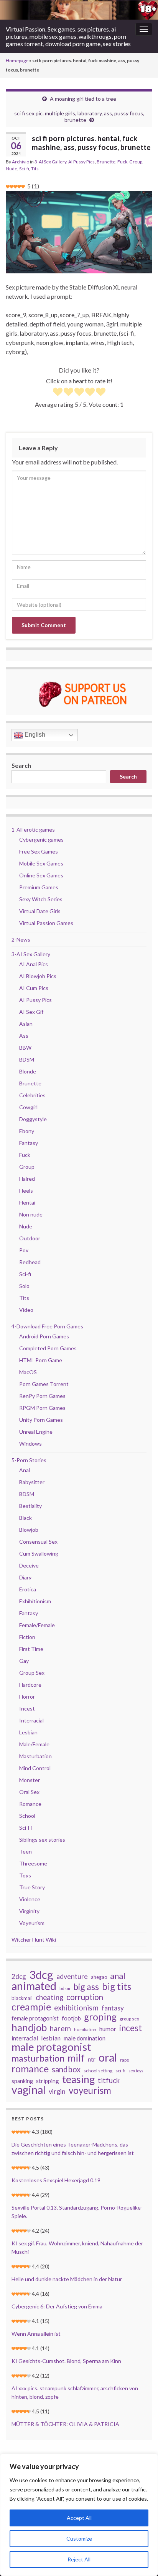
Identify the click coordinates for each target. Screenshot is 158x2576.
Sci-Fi (26, 1828)
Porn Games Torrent (44, 1384)
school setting (98, 2071)
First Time (31, 1649)
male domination (85, 2038)
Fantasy (29, 1143)
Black (26, 1518)
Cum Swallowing (39, 1553)
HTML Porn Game (41, 1360)
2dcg (19, 1976)
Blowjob (29, 1530)
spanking (22, 2081)
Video (26, 1310)
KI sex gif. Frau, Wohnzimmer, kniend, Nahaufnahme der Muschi (77, 2247)
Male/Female (34, 1744)
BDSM (27, 1059)
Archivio (21, 162)
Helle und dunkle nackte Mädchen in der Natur (67, 2279)
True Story (32, 1887)
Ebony (27, 1131)
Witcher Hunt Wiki (34, 1939)
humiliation (85, 2029)
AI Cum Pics (34, 988)
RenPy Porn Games (42, 1396)
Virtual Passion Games (46, 923)
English (34, 735)
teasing (78, 2079)
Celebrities (32, 1095)
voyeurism (90, 2090)
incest (131, 2028)
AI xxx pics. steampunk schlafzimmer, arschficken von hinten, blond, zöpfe (75, 2392)
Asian (26, 1024)
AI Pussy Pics (81, 162)
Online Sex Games (41, 875)
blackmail (22, 1998)
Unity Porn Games (41, 1420)
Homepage (17, 61)
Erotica (28, 1589)
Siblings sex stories (42, 1840)
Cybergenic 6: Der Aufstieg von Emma (57, 2306)
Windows (30, 1444)
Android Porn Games (44, 1336)
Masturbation (35, 1756)
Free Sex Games (39, 851)
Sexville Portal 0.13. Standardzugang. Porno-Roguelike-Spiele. (77, 2212)
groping (100, 2017)
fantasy (113, 2008)
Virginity (29, 1911)
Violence (30, 1899)
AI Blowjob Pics (38, 976)
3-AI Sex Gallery (50, 162)
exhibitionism (76, 2008)
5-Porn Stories (29, 1460)
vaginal (29, 2090)
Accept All (79, 2518)
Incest (27, 1708)
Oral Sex (29, 1792)
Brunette (106, 162)
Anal (25, 1470)
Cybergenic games (41, 840)
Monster (30, 1780)
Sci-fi (24, 169)
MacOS (28, 1372)
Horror (27, 1697)
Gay (24, 1661)
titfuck (109, 2080)
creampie (31, 2007)
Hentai (27, 1202)
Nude (12, 169)
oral (108, 2057)
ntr (92, 2059)
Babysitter (32, 1482)
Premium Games (39, 887)
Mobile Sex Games (41, 863)
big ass (86, 1987)
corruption (85, 1997)
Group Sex (32, 1673)
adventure (72, 1976)
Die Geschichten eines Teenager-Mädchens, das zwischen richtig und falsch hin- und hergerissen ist (73, 2149)
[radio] (58, 393)
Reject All (79, 2559)
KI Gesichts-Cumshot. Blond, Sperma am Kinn (66, 2361)
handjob (29, 2027)
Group (136, 162)
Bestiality (30, 1506)
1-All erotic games (33, 830)
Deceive (29, 1565)
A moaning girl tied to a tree (83, 99)
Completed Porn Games (48, 1348)
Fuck (122, 162)
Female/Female (37, 1625)
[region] (79, 2515)
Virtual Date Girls (40, 911)
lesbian (51, 2038)
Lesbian (28, 1732)
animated (34, 1986)
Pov (24, 1250)
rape (125, 2060)
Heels (26, 1191)
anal (118, 1976)
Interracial (31, 1720)
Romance (30, 1804)
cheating (49, 1997)
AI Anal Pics (34, 964)
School (27, 1816)
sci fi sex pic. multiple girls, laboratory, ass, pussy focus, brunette (79, 116)
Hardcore (30, 1685)
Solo (24, 1286)
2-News (21, 939)
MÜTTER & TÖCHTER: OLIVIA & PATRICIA (65, 2424)
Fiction (27, 1637)
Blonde (28, 1071)
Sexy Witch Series (41, 899)
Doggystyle (33, 1119)
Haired (27, 1179)
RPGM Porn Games (42, 1408)
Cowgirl (28, 1107)
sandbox (66, 2069)
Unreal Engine (36, 1432)
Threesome (33, 1863)
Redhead (30, 1262)
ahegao (99, 1977)
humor (108, 2029)
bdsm (65, 1988)
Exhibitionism (35, 1601)
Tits (35, 169)
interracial (25, 2038)
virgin (57, 2091)
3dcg (41, 1975)
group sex (129, 2019)
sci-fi (120, 2071)
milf (76, 2058)
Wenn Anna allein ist (36, 2334)
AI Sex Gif (31, 1012)
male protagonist (51, 2047)
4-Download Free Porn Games (47, 1326)
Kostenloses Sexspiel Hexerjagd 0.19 (56, 2180)
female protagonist (35, 2018)
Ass (24, 1036)
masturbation (38, 2058)
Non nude (31, 1214)
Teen (26, 1851)
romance (30, 2068)
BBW (25, 1048)
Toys (25, 1875)
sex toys (136, 2071)
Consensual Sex (38, 1542)
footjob (71, 2018)
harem (60, 2029)
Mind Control (35, 1768)
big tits (117, 1987)
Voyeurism (32, 1923)
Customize (79, 2539)
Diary (25, 1577)
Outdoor (30, 1238)
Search (21, 765)
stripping (48, 2081)
